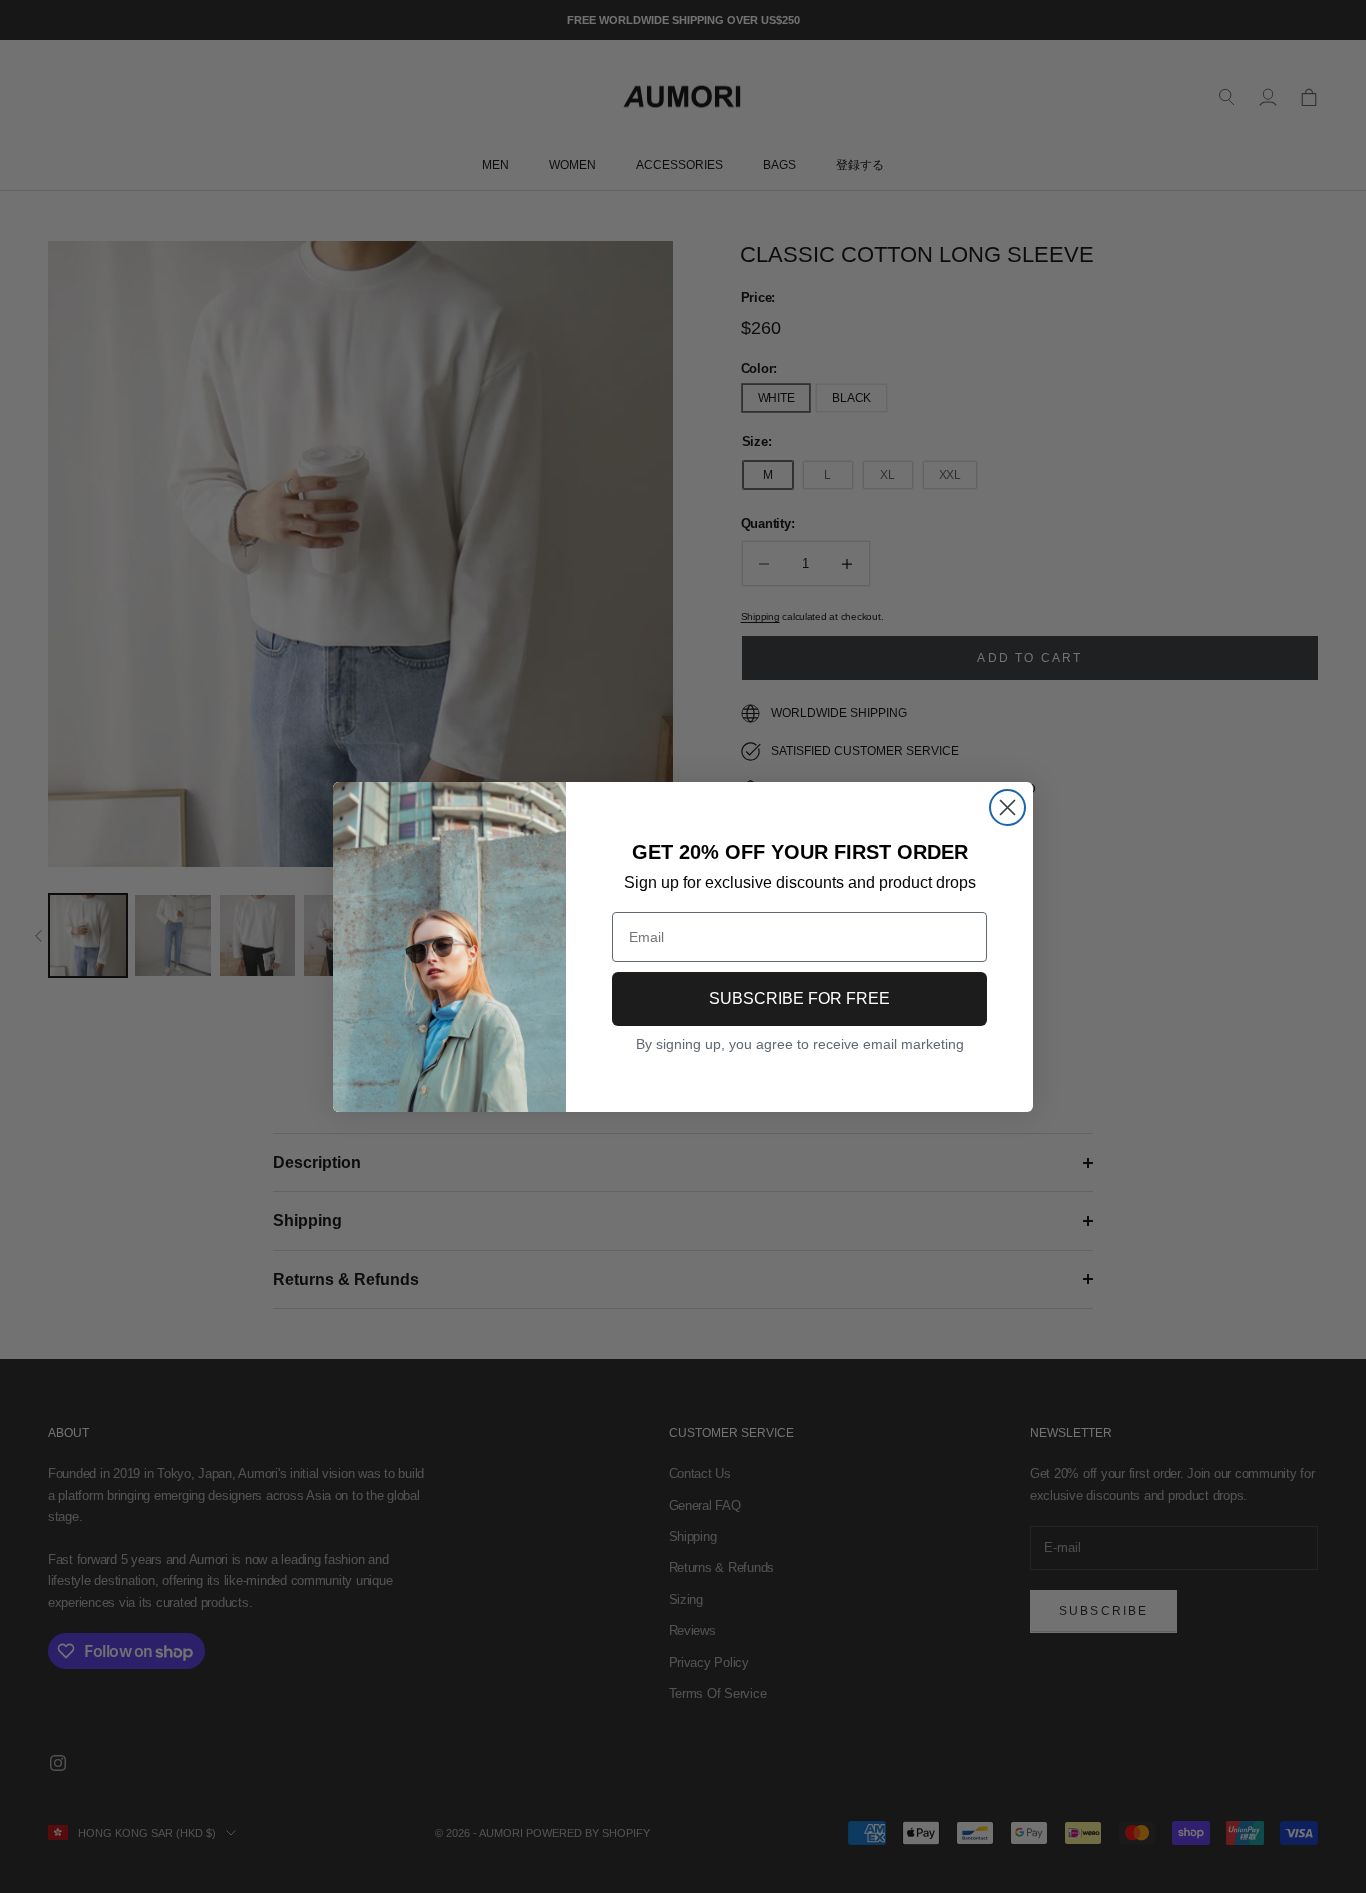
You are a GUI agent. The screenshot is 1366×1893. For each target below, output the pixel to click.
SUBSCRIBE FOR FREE (799, 998)
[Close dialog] (1007, 807)
